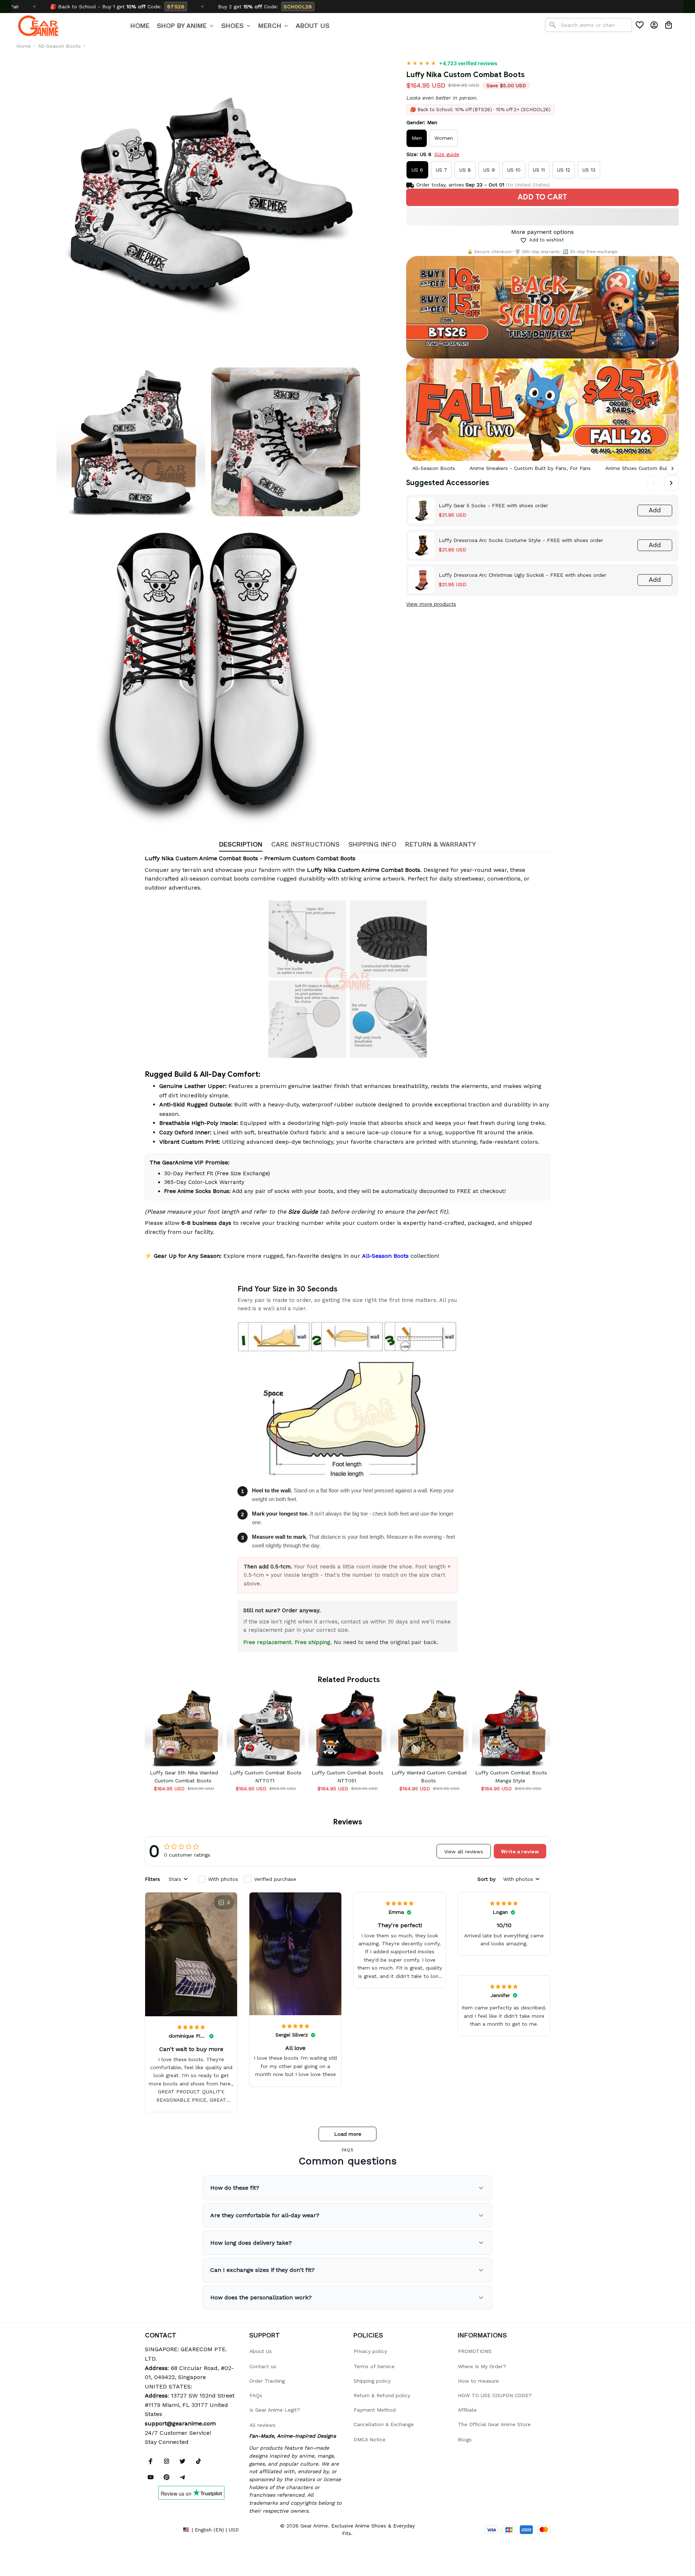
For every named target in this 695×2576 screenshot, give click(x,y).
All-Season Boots (59, 46)
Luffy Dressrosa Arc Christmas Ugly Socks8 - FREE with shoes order (523, 575)
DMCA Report (161, 2530)
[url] (180, 2424)
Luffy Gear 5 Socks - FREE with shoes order (493, 505)
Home (24, 46)
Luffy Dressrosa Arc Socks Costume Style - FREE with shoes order (521, 540)
